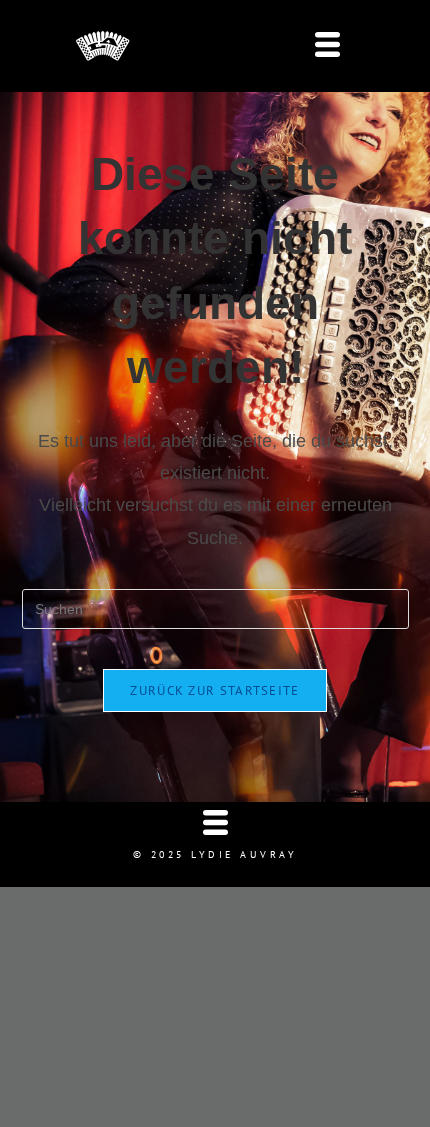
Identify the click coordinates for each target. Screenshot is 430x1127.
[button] (327, 46)
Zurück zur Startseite (214, 690)
